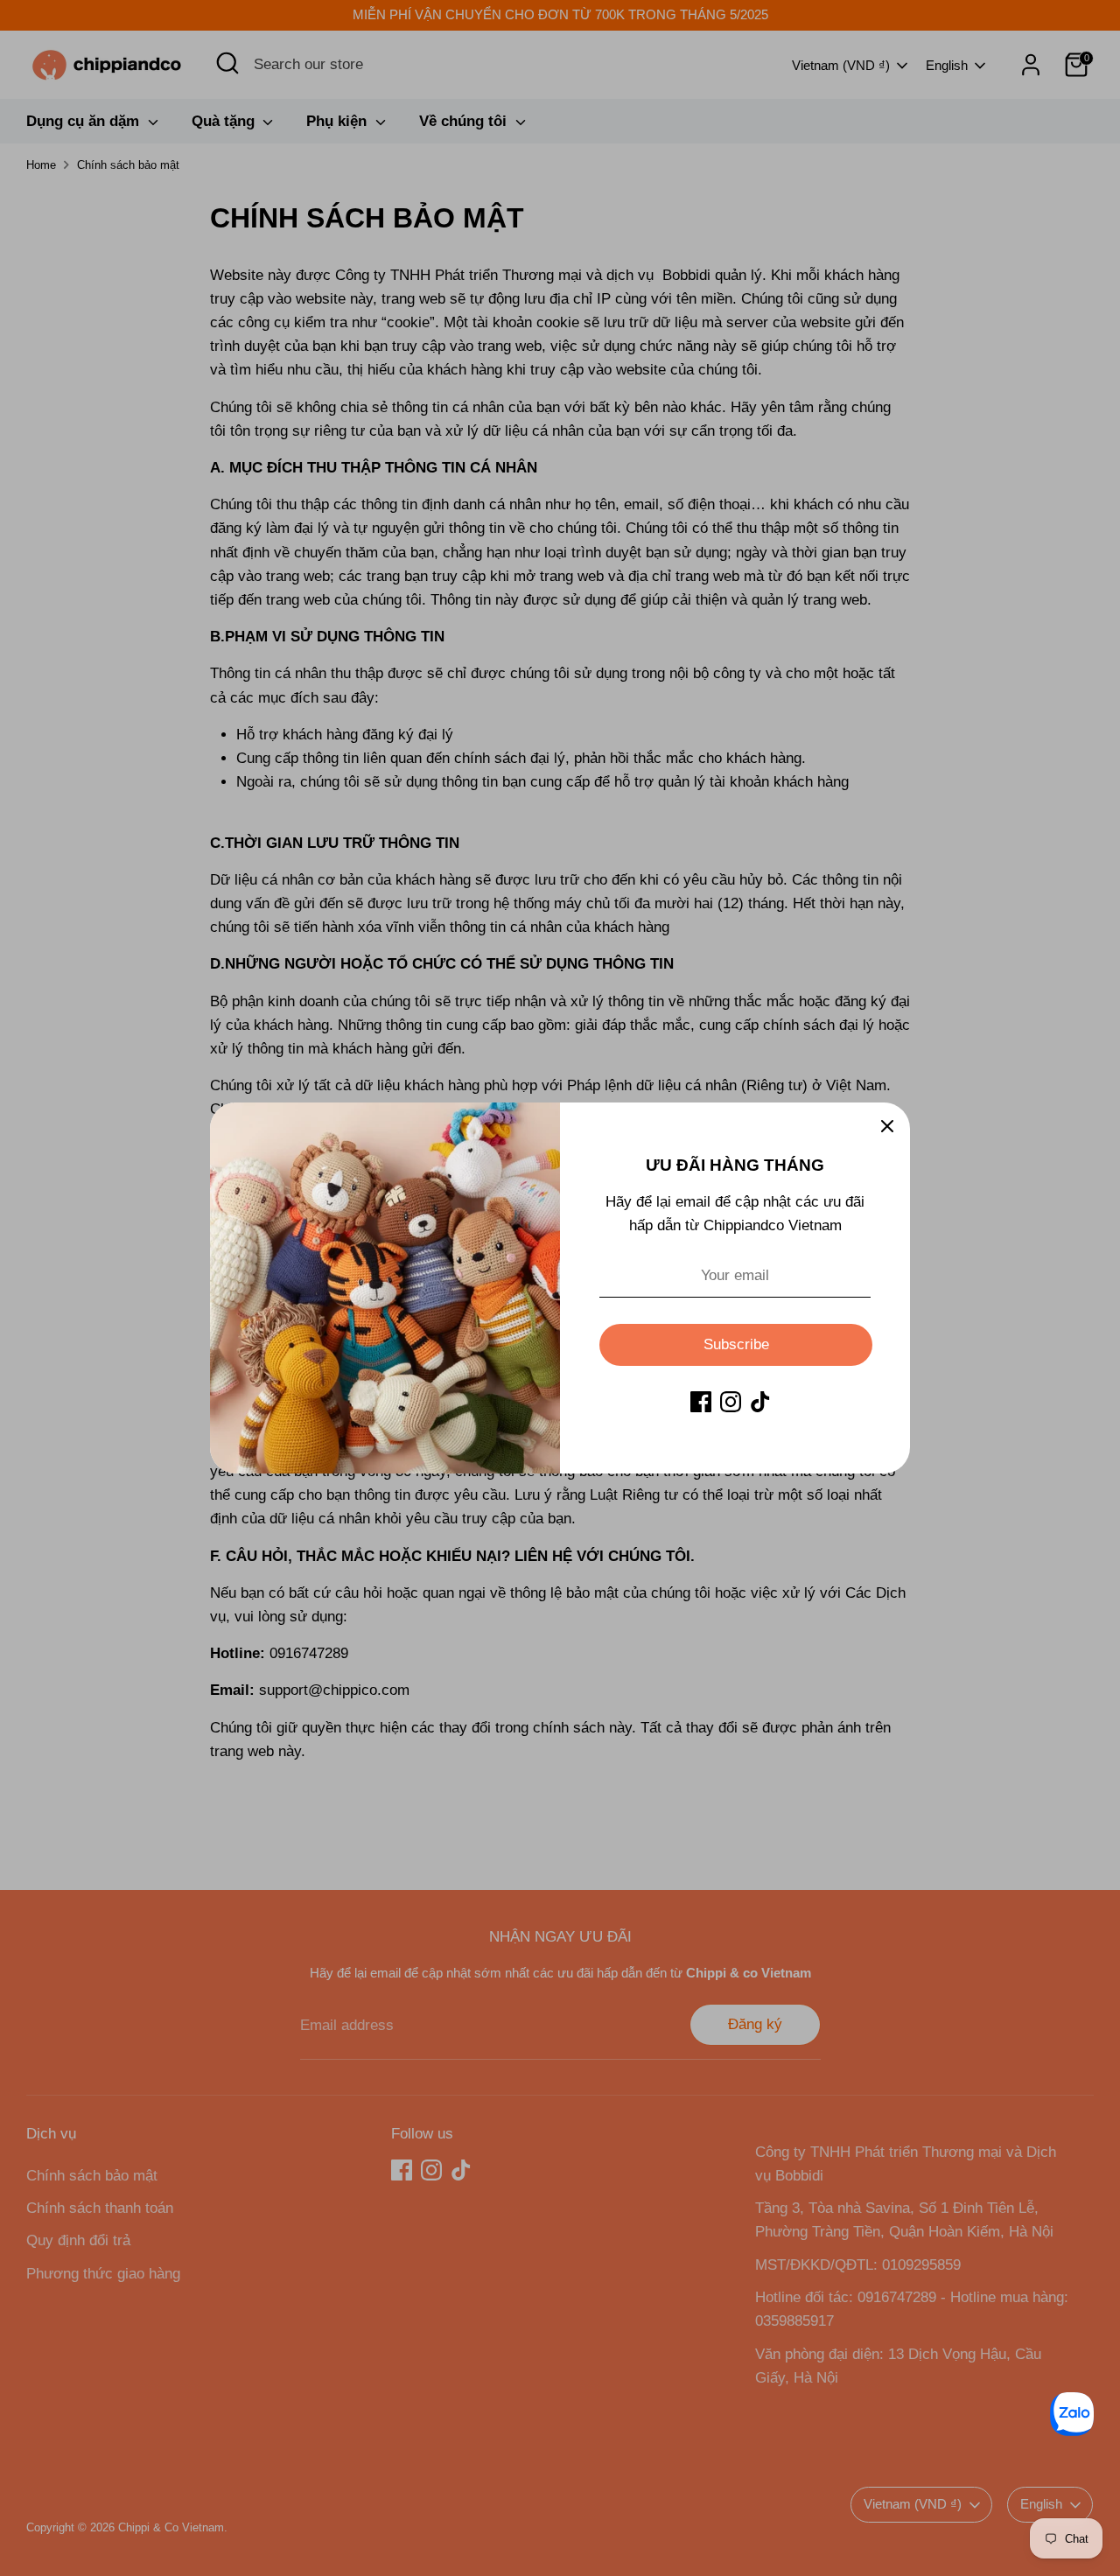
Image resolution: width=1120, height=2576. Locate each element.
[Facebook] (701, 1402)
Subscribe (736, 1344)
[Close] (887, 1125)
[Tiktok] (760, 1402)
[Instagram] (731, 1402)
